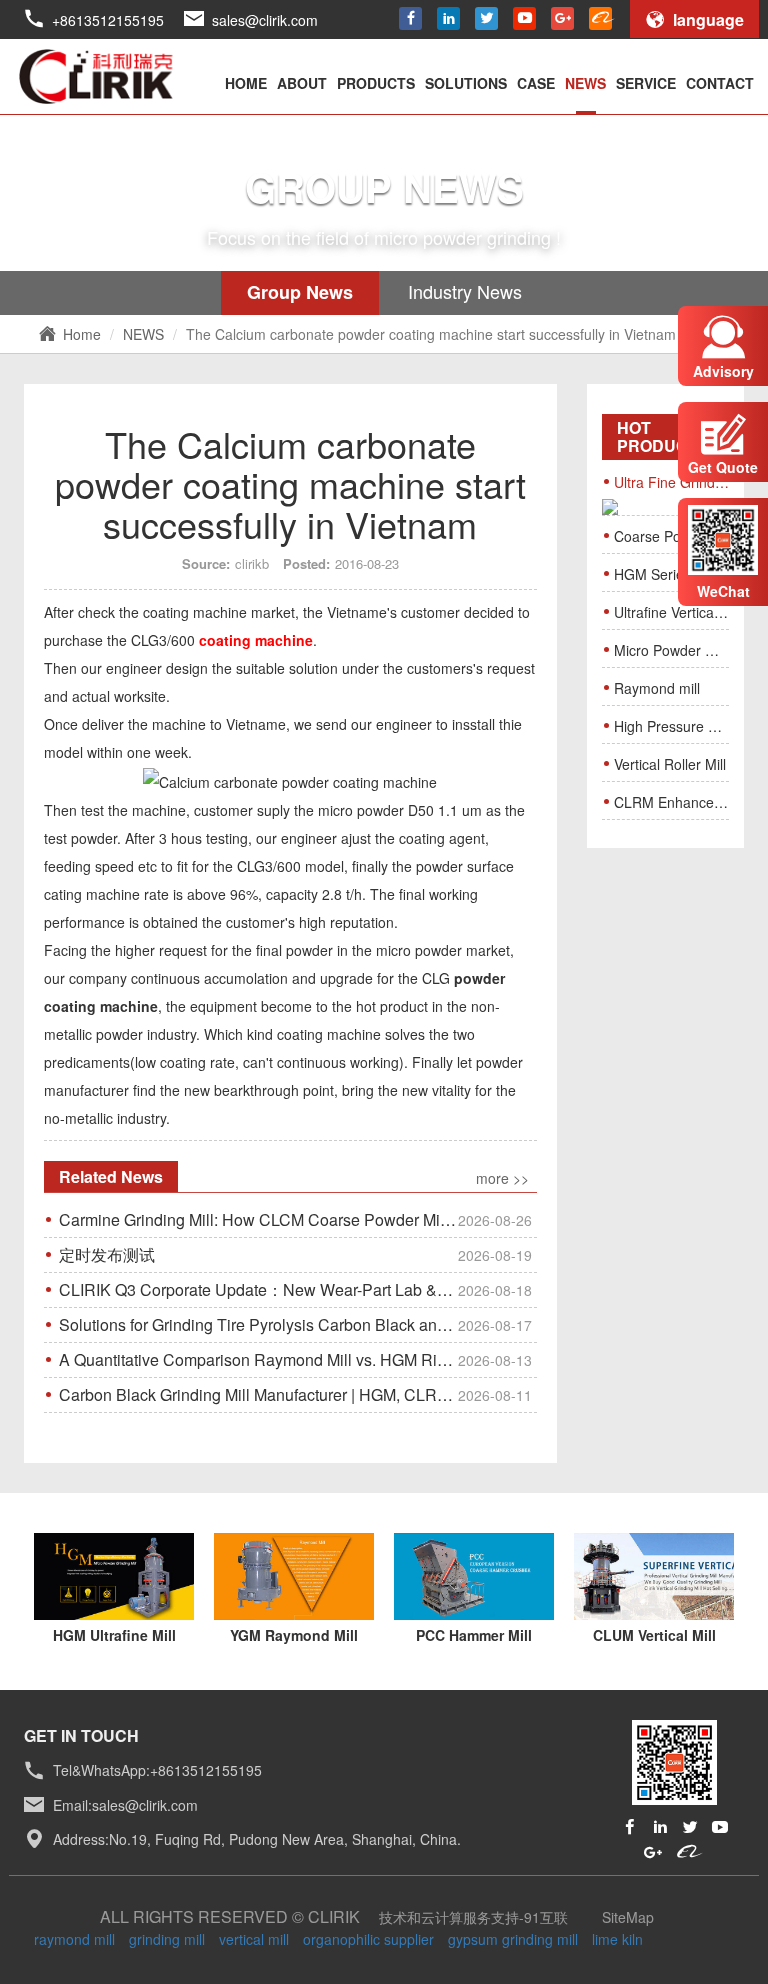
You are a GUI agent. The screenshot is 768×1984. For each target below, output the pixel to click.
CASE (536, 83)
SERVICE (646, 83)
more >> (502, 1178)
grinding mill (167, 1939)
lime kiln (617, 1939)
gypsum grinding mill (513, 1939)
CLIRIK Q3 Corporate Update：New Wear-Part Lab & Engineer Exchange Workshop (298, 1289)
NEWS (585, 83)
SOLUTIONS (466, 83)
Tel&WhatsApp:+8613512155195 (157, 1771)
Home (82, 334)
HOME (246, 83)
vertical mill (254, 1939)
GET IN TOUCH (81, 1735)
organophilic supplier (368, 1939)
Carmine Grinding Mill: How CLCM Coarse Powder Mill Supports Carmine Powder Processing (298, 1219)
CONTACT (720, 83)
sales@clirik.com (265, 20)
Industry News (465, 291)
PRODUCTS (376, 83)
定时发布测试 (295, 1254)
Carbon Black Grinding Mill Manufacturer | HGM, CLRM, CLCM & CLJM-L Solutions (298, 1394)
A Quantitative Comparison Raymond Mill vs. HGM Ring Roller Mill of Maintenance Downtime (298, 1359)
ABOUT (302, 83)
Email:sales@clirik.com (125, 1805)
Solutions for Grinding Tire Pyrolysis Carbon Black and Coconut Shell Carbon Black (298, 1324)
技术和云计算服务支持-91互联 (473, 1917)
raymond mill (74, 1939)
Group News (300, 292)
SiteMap (628, 1917)
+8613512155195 (108, 20)
